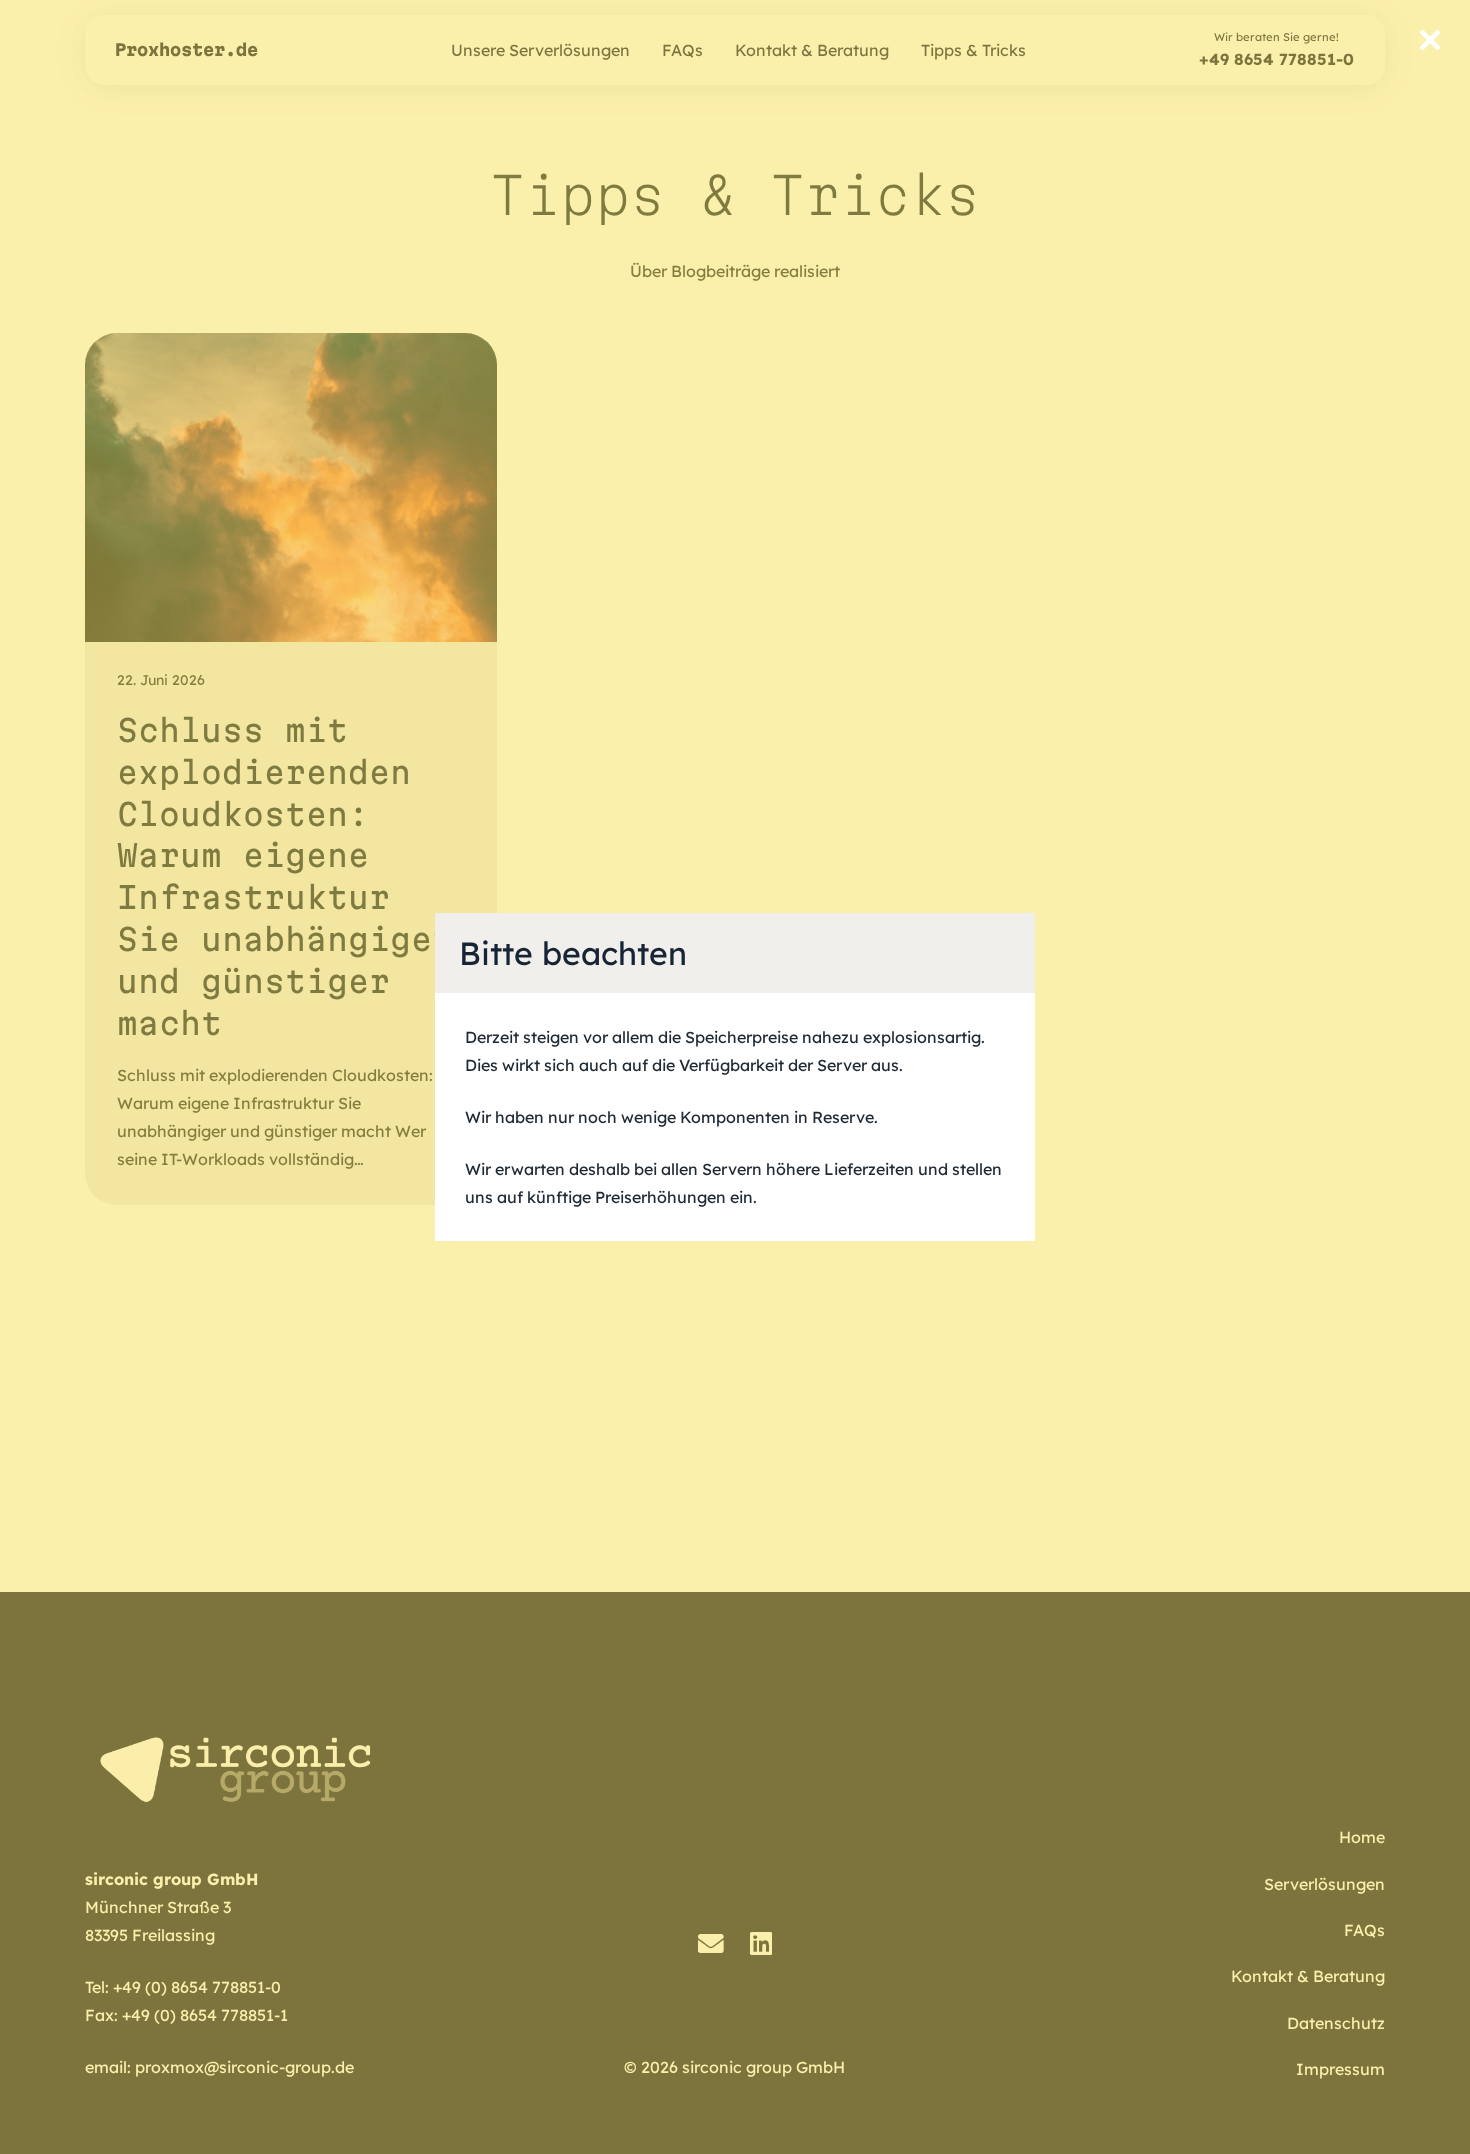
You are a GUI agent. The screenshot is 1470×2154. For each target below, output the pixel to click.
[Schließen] (1430, 40)
